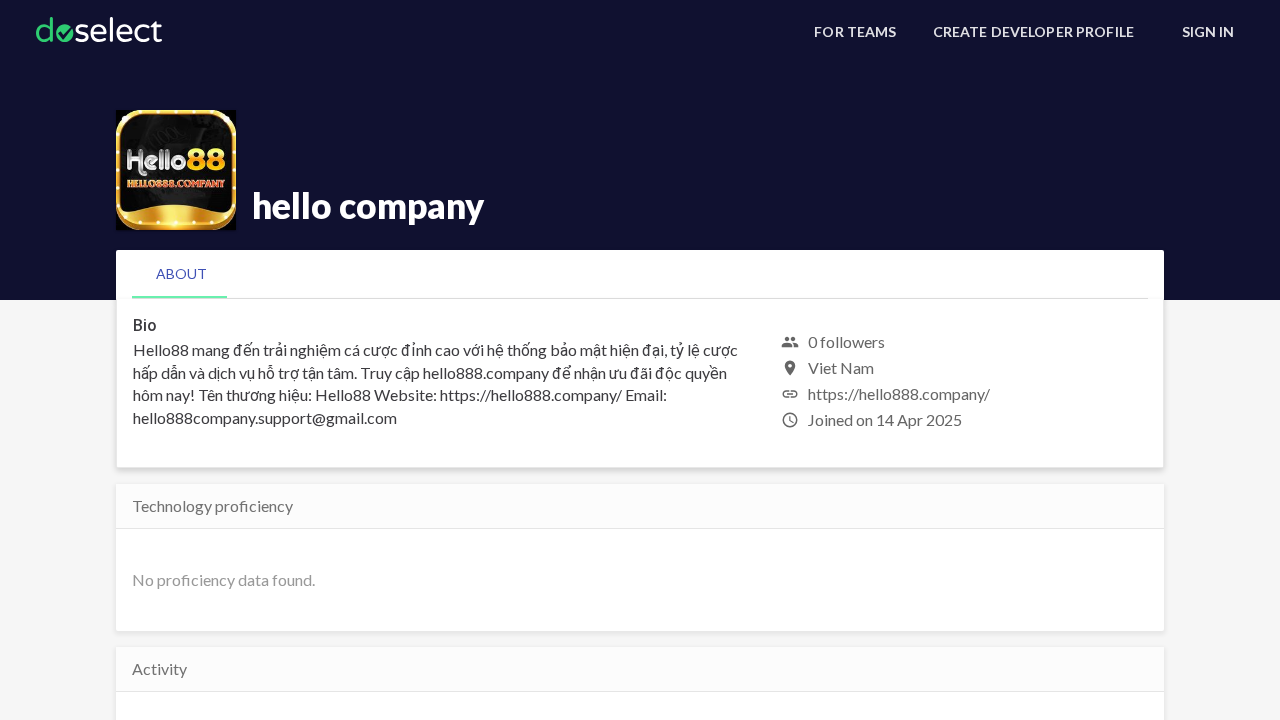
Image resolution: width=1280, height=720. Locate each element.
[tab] (181, 274)
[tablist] (640, 274)
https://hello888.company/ (899, 393)
